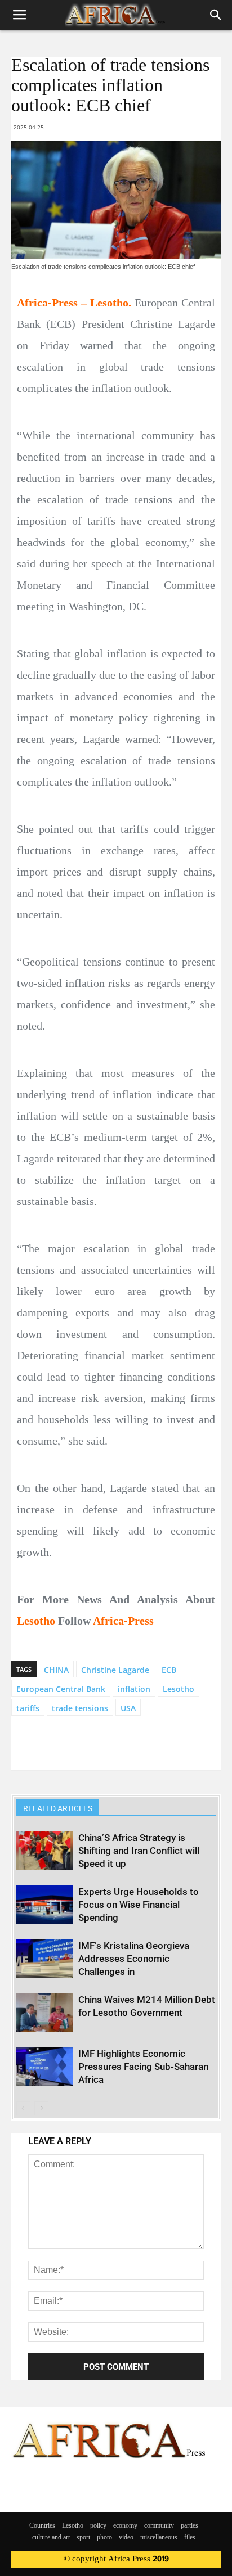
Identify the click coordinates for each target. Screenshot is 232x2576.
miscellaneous (159, 2538)
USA (128, 1708)
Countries (42, 2526)
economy (125, 2526)
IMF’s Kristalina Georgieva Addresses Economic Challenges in (134, 1959)
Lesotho (179, 1689)
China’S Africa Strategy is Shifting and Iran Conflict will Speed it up (139, 1851)
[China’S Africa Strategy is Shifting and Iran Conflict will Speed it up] (44, 1851)
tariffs (28, 1708)
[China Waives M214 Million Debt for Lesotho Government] (44, 2013)
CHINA (56, 1670)
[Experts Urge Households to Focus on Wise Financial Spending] (44, 1905)
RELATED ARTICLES (58, 1808)
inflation (134, 1689)
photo (104, 2538)
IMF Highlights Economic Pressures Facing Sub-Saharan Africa (143, 2067)
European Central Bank (61, 1689)
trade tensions (80, 1708)
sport (83, 2538)
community (159, 2526)
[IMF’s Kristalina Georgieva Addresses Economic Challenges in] (44, 1959)
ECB (169, 1670)
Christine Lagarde (115, 1670)
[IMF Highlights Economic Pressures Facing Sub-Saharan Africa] (44, 2067)
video (126, 2538)
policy (98, 2526)
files (190, 2538)
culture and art (51, 2538)
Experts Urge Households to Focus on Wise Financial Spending (139, 1905)
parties (189, 2526)
